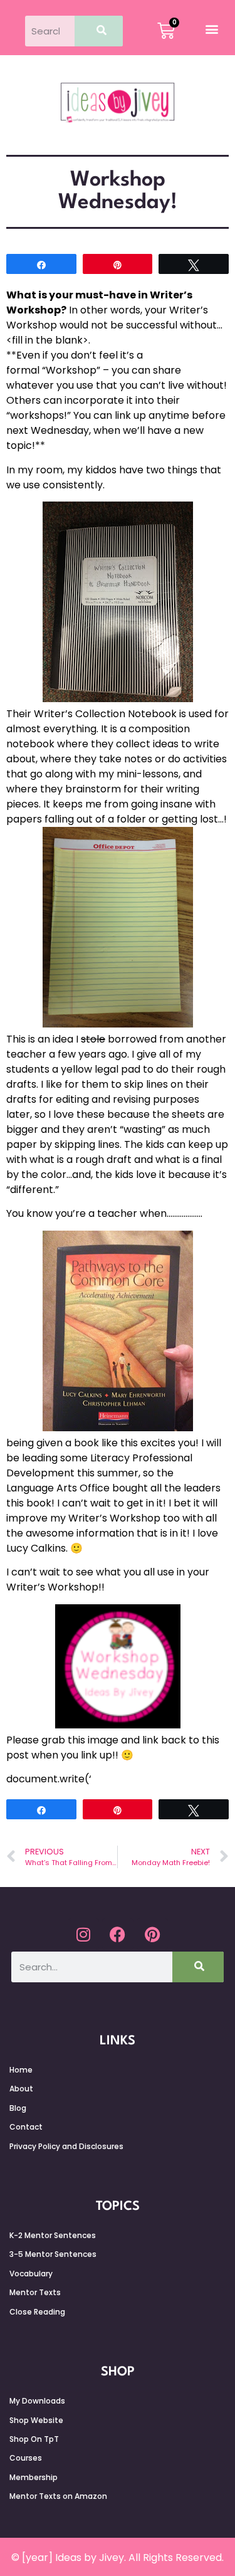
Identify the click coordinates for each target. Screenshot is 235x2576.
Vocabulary (31, 2274)
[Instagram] (83, 1934)
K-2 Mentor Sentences (53, 2235)
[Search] (99, 31)
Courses (26, 2458)
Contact (26, 2127)
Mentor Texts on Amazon (58, 2496)
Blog (18, 2108)
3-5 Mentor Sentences (53, 2254)
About (21, 2089)
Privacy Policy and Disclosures (66, 2146)
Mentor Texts (35, 2292)
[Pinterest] (152, 1934)
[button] (212, 29)
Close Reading (37, 2312)
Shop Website (36, 2420)
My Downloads (37, 2401)
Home (21, 2070)
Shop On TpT (34, 2439)
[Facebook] (118, 1934)
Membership (34, 2477)
